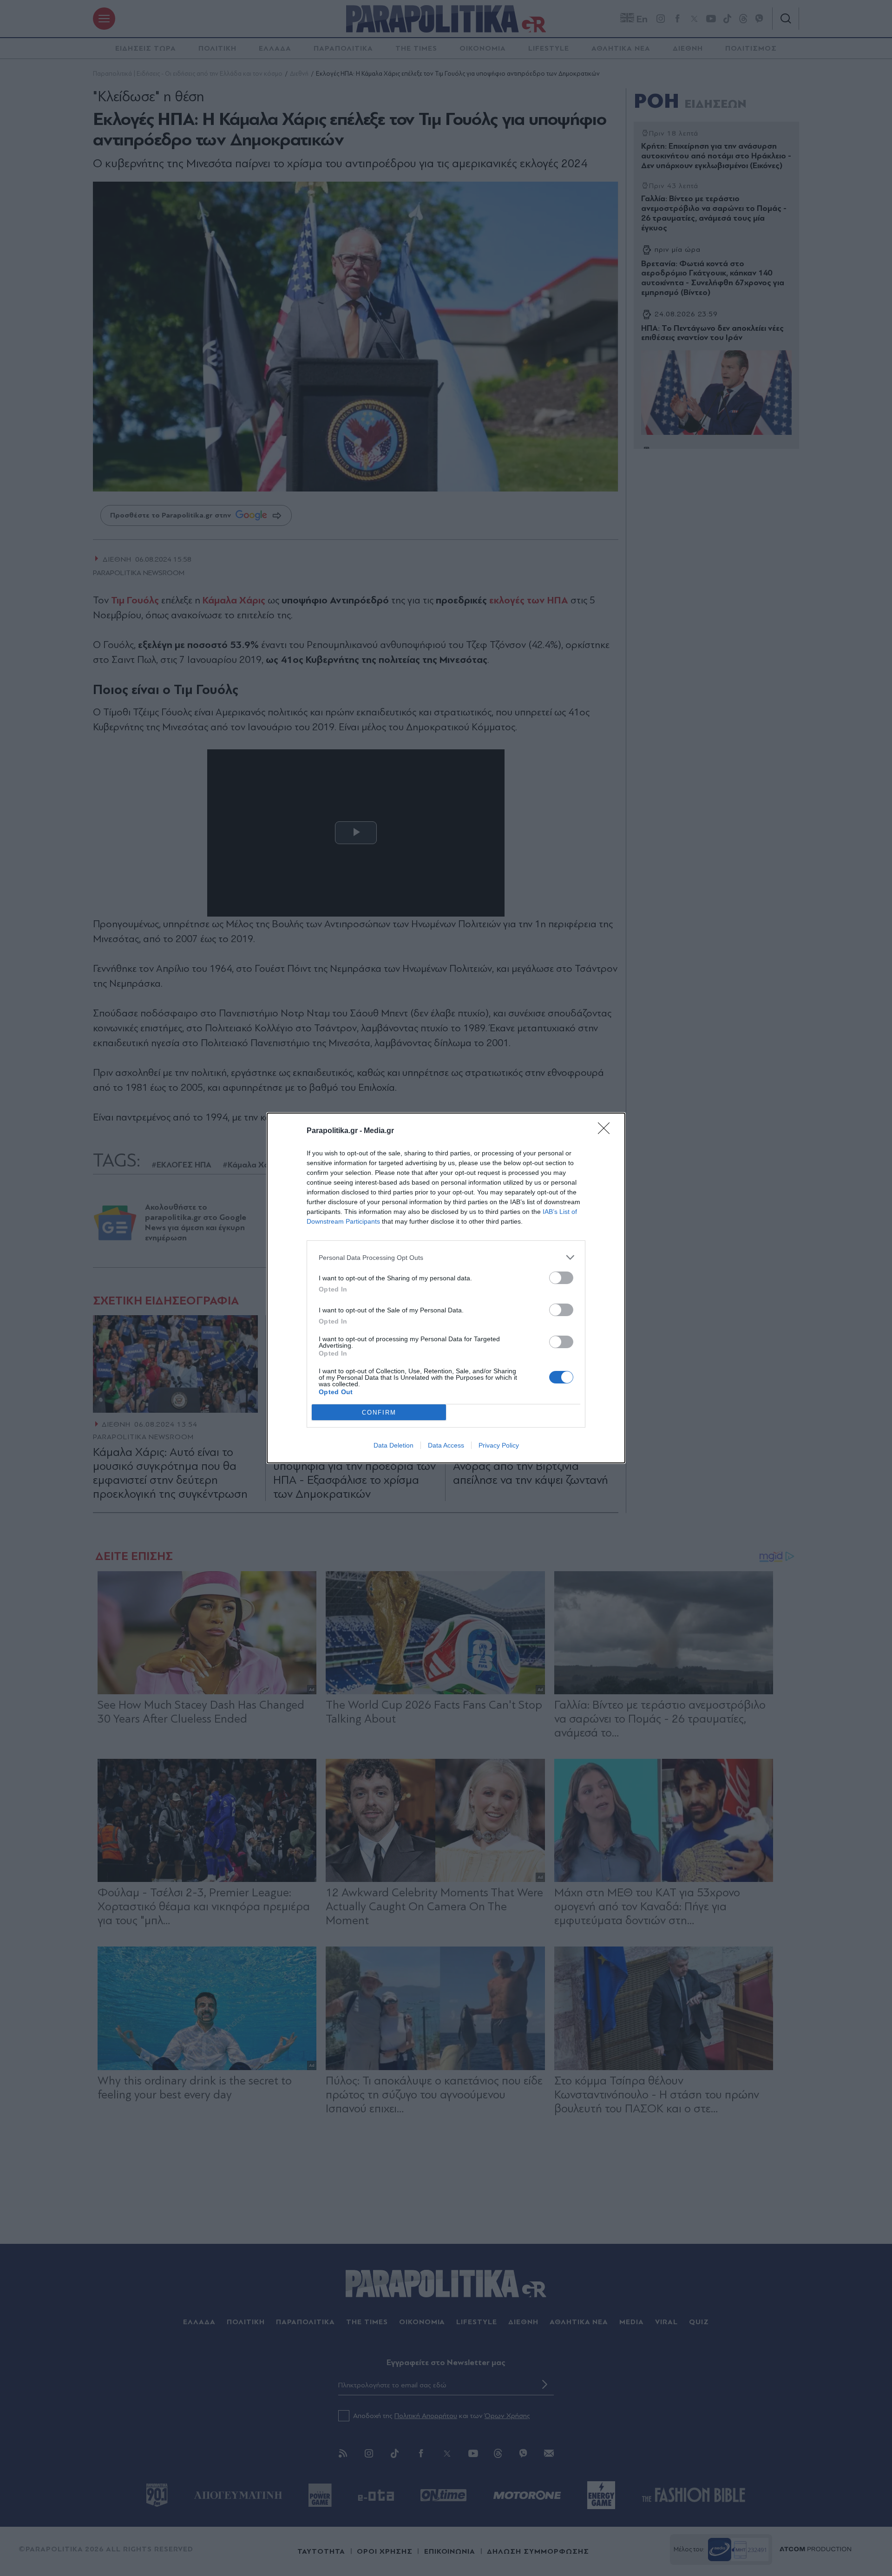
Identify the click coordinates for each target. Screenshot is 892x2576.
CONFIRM (379, 1413)
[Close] (607, 1131)
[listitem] (446, 1257)
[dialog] (446, 1288)
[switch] (561, 1278)
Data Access (446, 1445)
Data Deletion (394, 1445)
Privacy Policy (499, 1445)
